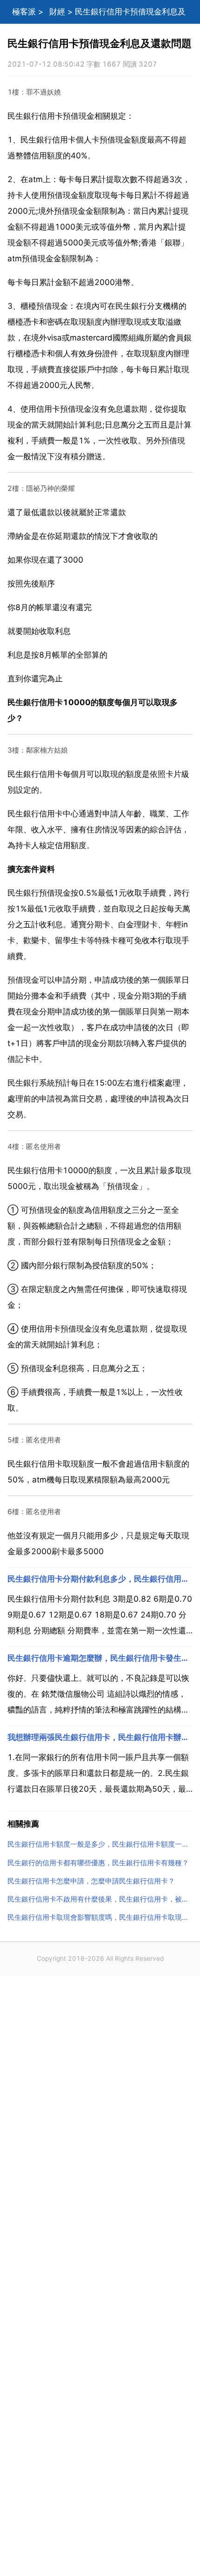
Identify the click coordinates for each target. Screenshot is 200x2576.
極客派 (24, 12)
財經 (57, 12)
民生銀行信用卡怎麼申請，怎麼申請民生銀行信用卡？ (91, 1881)
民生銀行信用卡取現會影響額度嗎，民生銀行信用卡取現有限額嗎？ (100, 1917)
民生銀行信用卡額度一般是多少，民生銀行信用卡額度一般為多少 (100, 1844)
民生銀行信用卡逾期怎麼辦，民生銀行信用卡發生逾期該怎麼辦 (100, 1658)
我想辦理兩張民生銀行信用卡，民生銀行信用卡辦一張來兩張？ (100, 1737)
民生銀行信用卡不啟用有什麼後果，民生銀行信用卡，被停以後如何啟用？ (100, 1899)
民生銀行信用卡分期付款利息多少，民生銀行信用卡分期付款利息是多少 (100, 1579)
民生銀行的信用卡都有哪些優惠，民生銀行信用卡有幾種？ (98, 1863)
